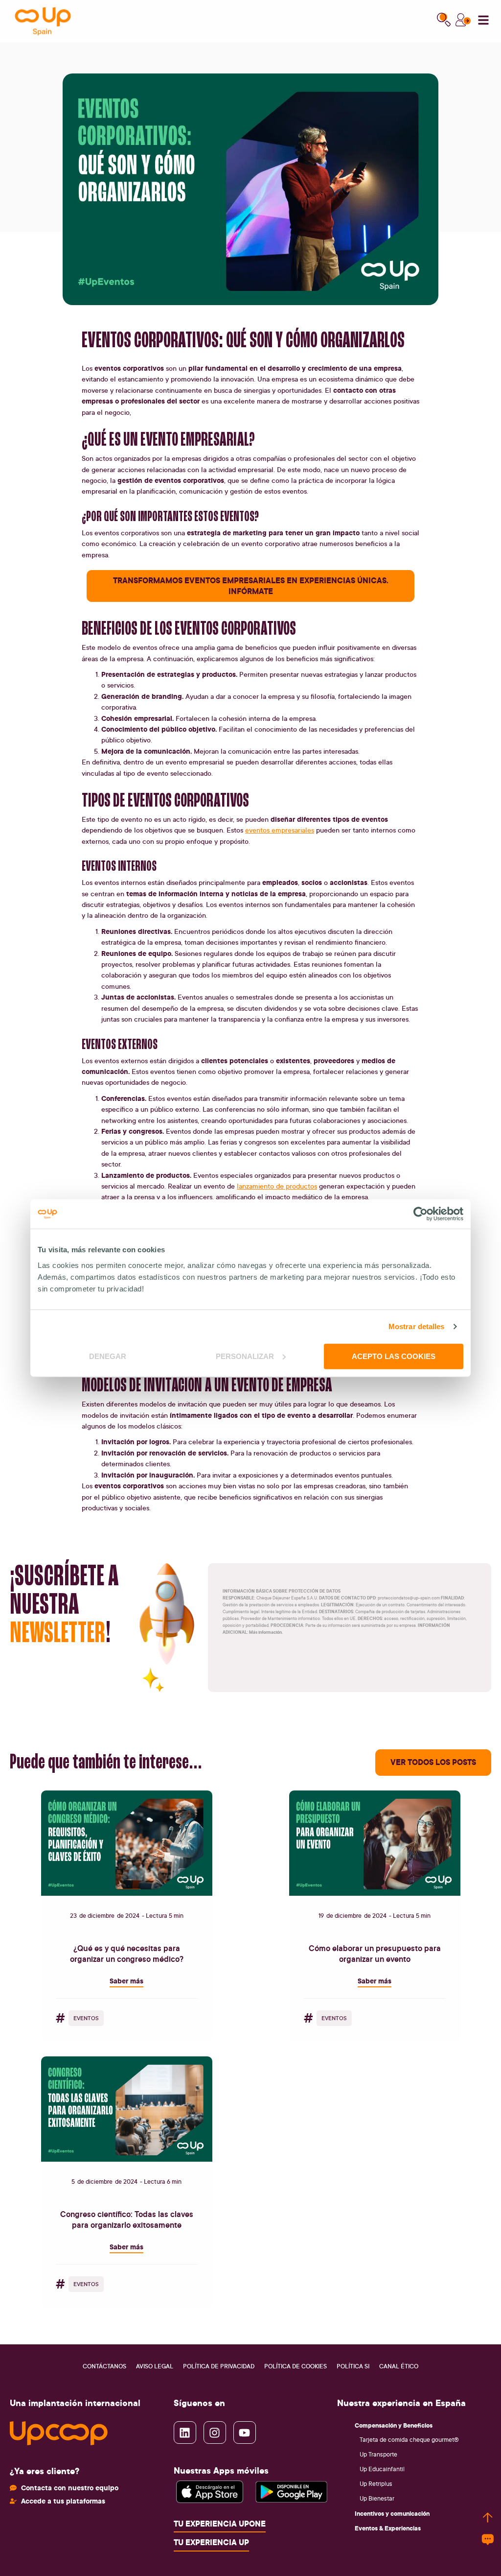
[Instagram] (215, 2433)
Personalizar (245, 1356)
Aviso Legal (155, 2366)
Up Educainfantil (382, 2469)
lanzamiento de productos (277, 1186)
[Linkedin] (185, 2433)
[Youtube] (245, 2433)
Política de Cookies (296, 2366)
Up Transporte (378, 2454)
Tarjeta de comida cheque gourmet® (409, 2440)
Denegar (108, 1356)
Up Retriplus (376, 2484)
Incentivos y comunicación (392, 2513)
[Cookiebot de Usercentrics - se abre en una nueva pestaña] (421, 1214)
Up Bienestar (377, 2498)
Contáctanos (104, 2366)
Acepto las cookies (394, 1356)
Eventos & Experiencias (388, 2528)
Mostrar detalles (417, 1326)
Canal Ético (399, 2366)
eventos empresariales (280, 830)
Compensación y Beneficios (394, 2425)
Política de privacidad (219, 2366)
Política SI (353, 2366)
